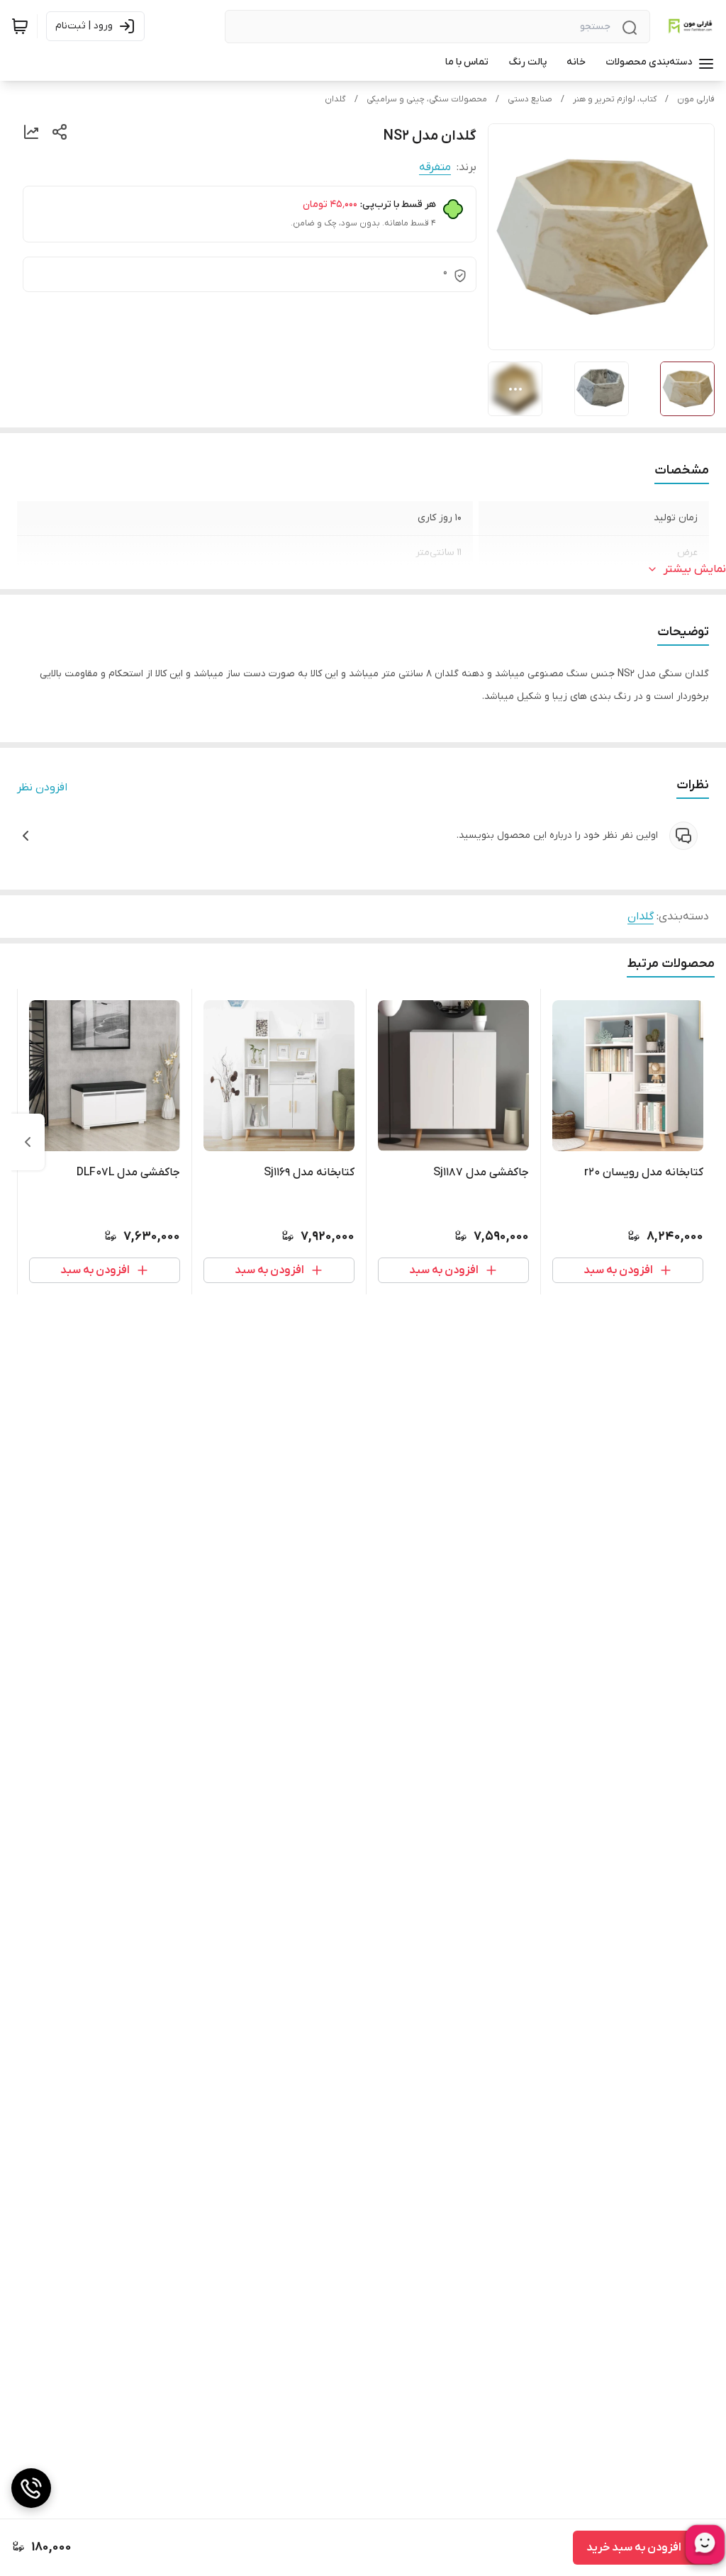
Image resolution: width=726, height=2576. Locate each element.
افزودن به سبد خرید (634, 2548)
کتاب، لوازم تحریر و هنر (615, 99)
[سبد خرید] (20, 26)
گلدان (335, 99)
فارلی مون (696, 99)
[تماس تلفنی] (31, 2488)
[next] (28, 1142)
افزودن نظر (42, 788)
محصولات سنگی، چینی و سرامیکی (427, 99)
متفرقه (435, 167)
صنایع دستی (530, 99)
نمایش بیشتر (695, 569)
